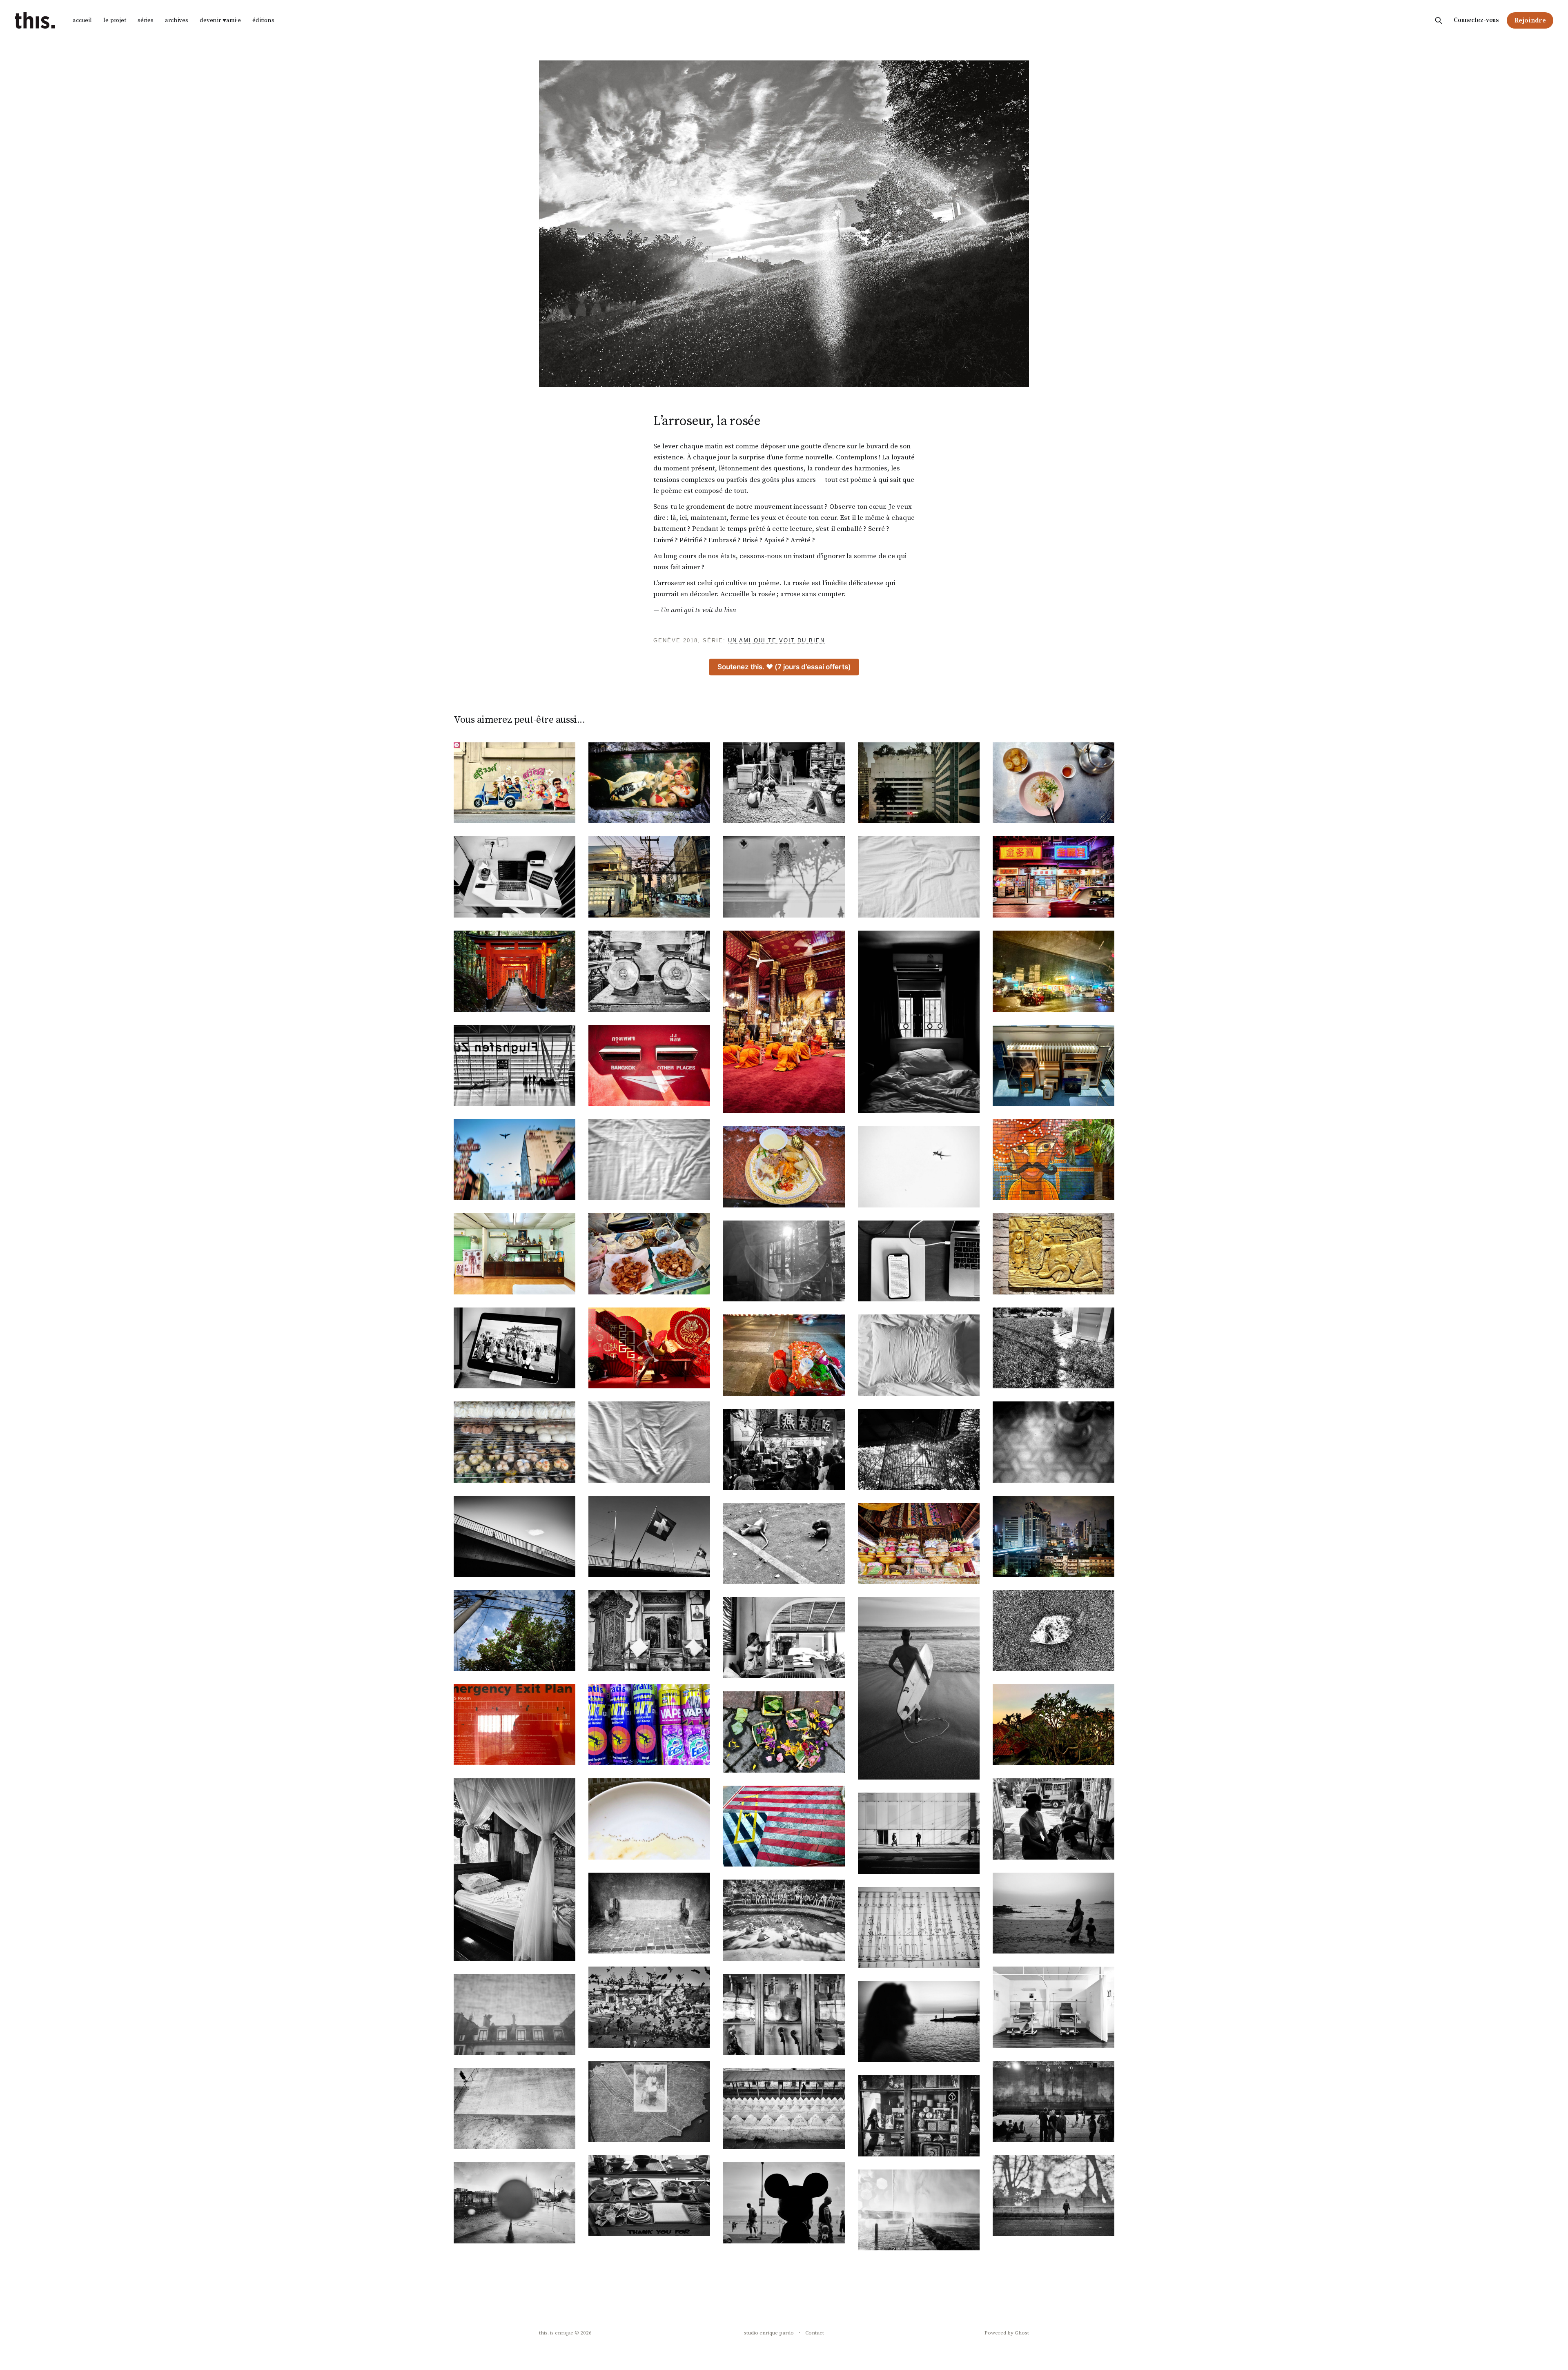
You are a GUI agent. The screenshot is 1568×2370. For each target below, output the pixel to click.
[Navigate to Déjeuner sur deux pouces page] (514, 1442)
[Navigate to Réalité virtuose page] (919, 1261)
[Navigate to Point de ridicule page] (1053, 1254)
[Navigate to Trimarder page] (514, 1159)
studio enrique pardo (769, 2333)
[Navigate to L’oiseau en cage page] (919, 1449)
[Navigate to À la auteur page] (649, 1913)
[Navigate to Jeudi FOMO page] (784, 1261)
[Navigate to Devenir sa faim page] (919, 783)
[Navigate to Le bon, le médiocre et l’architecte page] (1053, 1348)
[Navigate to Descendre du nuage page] (514, 1066)
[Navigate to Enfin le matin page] (649, 1159)
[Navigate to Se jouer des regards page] (784, 783)
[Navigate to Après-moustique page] (649, 1725)
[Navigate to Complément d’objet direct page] (784, 1355)
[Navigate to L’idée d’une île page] (514, 2203)
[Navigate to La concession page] (649, 1631)
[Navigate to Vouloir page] (1053, 1819)
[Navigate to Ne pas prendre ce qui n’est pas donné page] (919, 2116)
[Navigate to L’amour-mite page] (649, 2102)
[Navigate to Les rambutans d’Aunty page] (514, 1631)
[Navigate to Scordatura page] (919, 1928)
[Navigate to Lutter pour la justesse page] (784, 2015)
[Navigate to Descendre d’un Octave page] (919, 1022)
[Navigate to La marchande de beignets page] (649, 1254)
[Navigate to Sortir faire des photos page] (784, 1544)
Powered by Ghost (1007, 2333)
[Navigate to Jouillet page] (919, 2210)
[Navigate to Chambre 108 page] (919, 1688)
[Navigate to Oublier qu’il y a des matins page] (514, 1870)
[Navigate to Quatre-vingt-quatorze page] (514, 877)
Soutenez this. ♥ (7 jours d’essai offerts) (784, 667)
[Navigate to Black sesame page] (784, 1449)
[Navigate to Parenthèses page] (1053, 2007)
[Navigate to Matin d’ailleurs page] (919, 877)
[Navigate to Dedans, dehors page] (1053, 1725)
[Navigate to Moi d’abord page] (514, 783)
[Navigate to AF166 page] (784, 1826)
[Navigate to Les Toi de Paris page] (514, 2015)
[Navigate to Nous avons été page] (784, 2203)
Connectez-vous (1476, 20)
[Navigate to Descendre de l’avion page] (1053, 971)
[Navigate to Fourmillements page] (649, 1819)
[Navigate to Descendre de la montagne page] (514, 971)
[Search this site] (1439, 20)
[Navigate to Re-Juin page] (514, 2109)
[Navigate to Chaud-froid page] (919, 1167)
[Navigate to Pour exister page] (784, 2109)
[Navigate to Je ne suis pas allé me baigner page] (1053, 1631)
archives (177, 20)
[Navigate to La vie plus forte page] (784, 1732)
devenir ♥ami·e (220, 20)
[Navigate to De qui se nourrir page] (649, 2196)
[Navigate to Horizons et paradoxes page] (1053, 2196)
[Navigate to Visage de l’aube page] (649, 1348)
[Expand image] (563, 811)
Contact (815, 2333)
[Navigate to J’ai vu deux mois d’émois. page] (649, 1536)
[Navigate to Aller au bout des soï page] (649, 877)
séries (146, 20)
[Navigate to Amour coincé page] (784, 1167)
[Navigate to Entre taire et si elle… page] (784, 1920)
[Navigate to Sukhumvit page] (1053, 1536)
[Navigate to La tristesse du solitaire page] (784, 1638)
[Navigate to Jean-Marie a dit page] (514, 1254)
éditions (263, 20)
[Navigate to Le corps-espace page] (649, 783)
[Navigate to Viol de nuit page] (649, 2007)
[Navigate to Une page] (649, 1066)
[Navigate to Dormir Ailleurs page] (649, 1442)
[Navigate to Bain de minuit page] (1053, 2102)
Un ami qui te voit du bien (776, 640)
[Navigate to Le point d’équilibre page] (919, 1544)
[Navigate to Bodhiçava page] (514, 1348)
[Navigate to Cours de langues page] (919, 2022)
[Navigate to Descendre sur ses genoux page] (784, 1022)
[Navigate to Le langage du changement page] (1053, 1913)
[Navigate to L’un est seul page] (919, 1833)
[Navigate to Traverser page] (514, 1536)
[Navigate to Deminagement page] (1053, 1066)
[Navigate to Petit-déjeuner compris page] (1053, 1159)
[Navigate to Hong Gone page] (1053, 877)
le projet (115, 20)
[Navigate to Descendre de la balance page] (649, 971)
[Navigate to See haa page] (1053, 783)
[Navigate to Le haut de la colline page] (514, 1725)
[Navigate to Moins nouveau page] (784, 877)
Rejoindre (1530, 20)
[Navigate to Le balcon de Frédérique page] (1053, 1442)
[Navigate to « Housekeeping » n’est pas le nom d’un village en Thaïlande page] (919, 1355)
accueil (82, 20)
